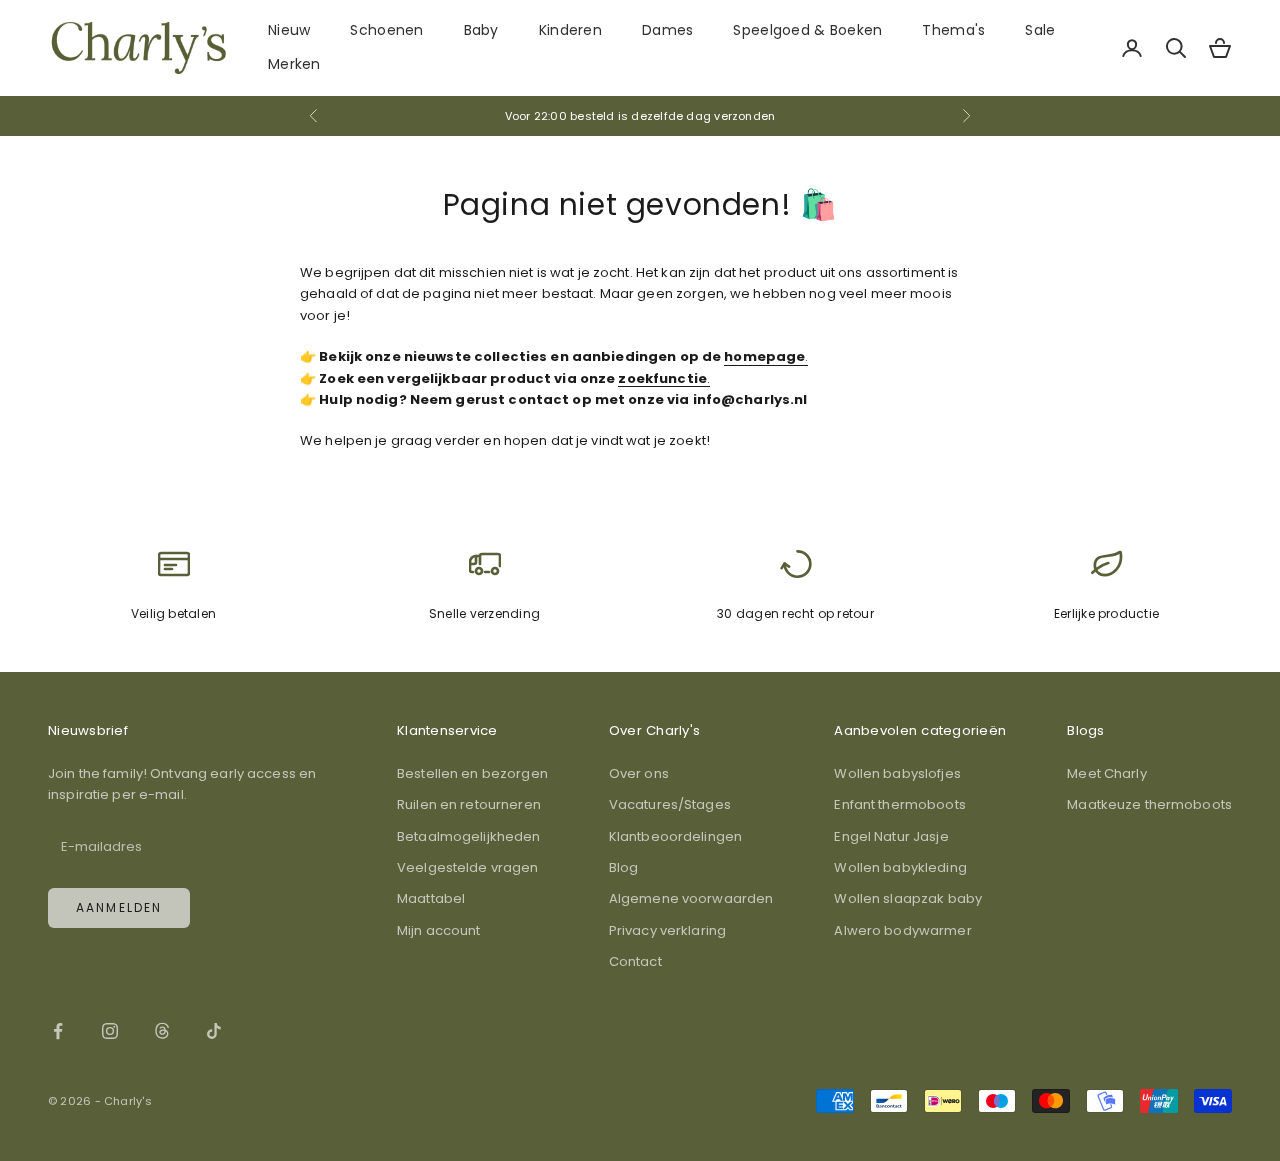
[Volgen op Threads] (162, 1031)
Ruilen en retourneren (469, 804)
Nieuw (289, 30)
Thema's (953, 30)
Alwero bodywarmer (902, 930)
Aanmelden (119, 907)
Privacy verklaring (667, 930)
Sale (1040, 30)
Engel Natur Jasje (891, 836)
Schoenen (386, 30)
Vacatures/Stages (670, 804)
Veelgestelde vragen (467, 867)
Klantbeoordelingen (675, 836)
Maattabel (431, 898)
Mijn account (439, 930)
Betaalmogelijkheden (468, 836)
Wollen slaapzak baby (908, 898)
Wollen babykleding (900, 867)
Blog (624, 867)
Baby (481, 30)
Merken (294, 64)
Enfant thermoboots (899, 804)
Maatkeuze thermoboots (1149, 804)
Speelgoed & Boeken (807, 30)
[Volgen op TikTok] (214, 1031)
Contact (635, 961)
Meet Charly (1106, 773)
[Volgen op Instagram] (110, 1031)
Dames (667, 30)
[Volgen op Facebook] (58, 1031)
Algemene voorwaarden (691, 898)
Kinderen (570, 30)
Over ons (639, 773)
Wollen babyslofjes (897, 773)
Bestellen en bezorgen (472, 773)
